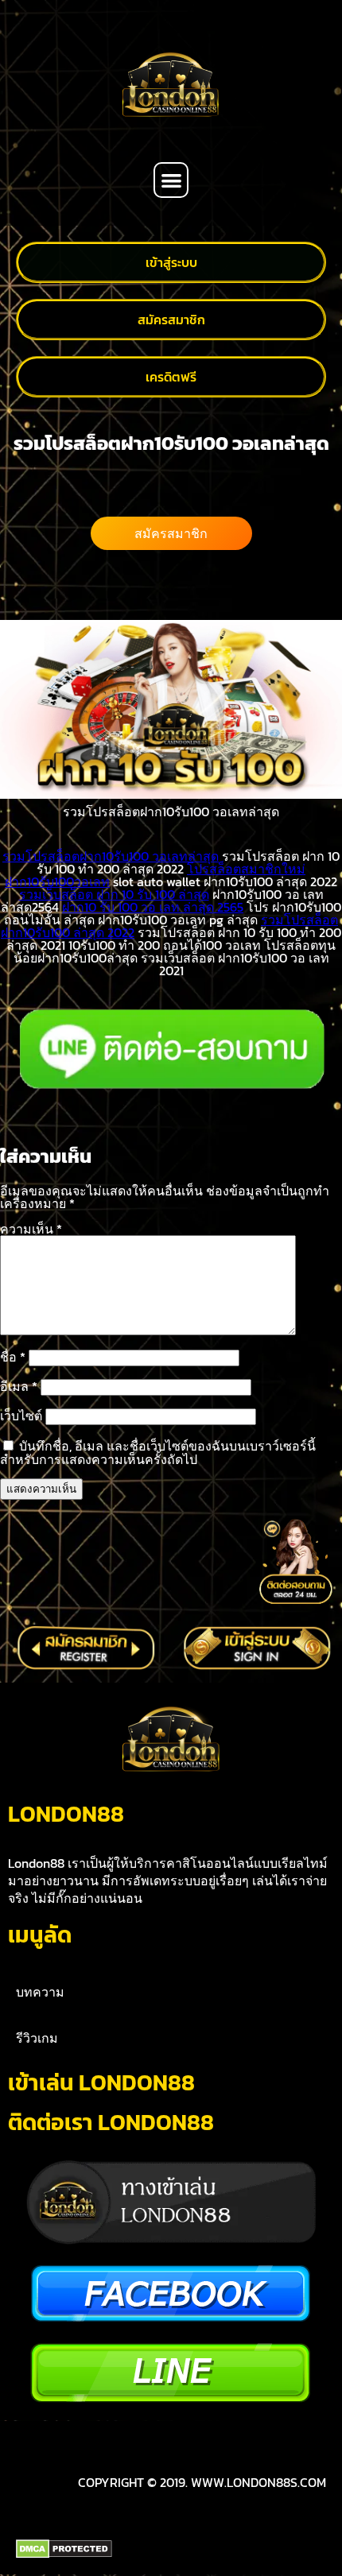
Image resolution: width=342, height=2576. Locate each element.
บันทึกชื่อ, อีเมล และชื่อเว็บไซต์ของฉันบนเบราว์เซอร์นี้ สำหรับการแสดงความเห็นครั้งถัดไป (158, 1453)
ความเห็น (31, 1229)
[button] (171, 180)
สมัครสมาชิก (171, 533)
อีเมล (19, 1386)
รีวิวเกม (37, 2038)
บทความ (40, 1992)
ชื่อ (13, 1357)
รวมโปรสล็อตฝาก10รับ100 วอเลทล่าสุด (111, 856)
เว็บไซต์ (21, 1416)
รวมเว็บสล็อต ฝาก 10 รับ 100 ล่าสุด (114, 894)
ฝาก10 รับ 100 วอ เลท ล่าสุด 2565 (153, 907)
